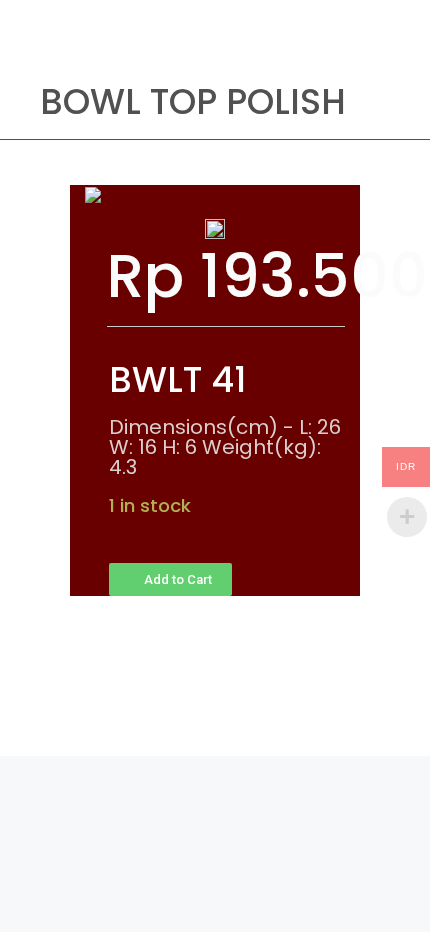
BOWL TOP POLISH (193, 101)
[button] (170, 579)
